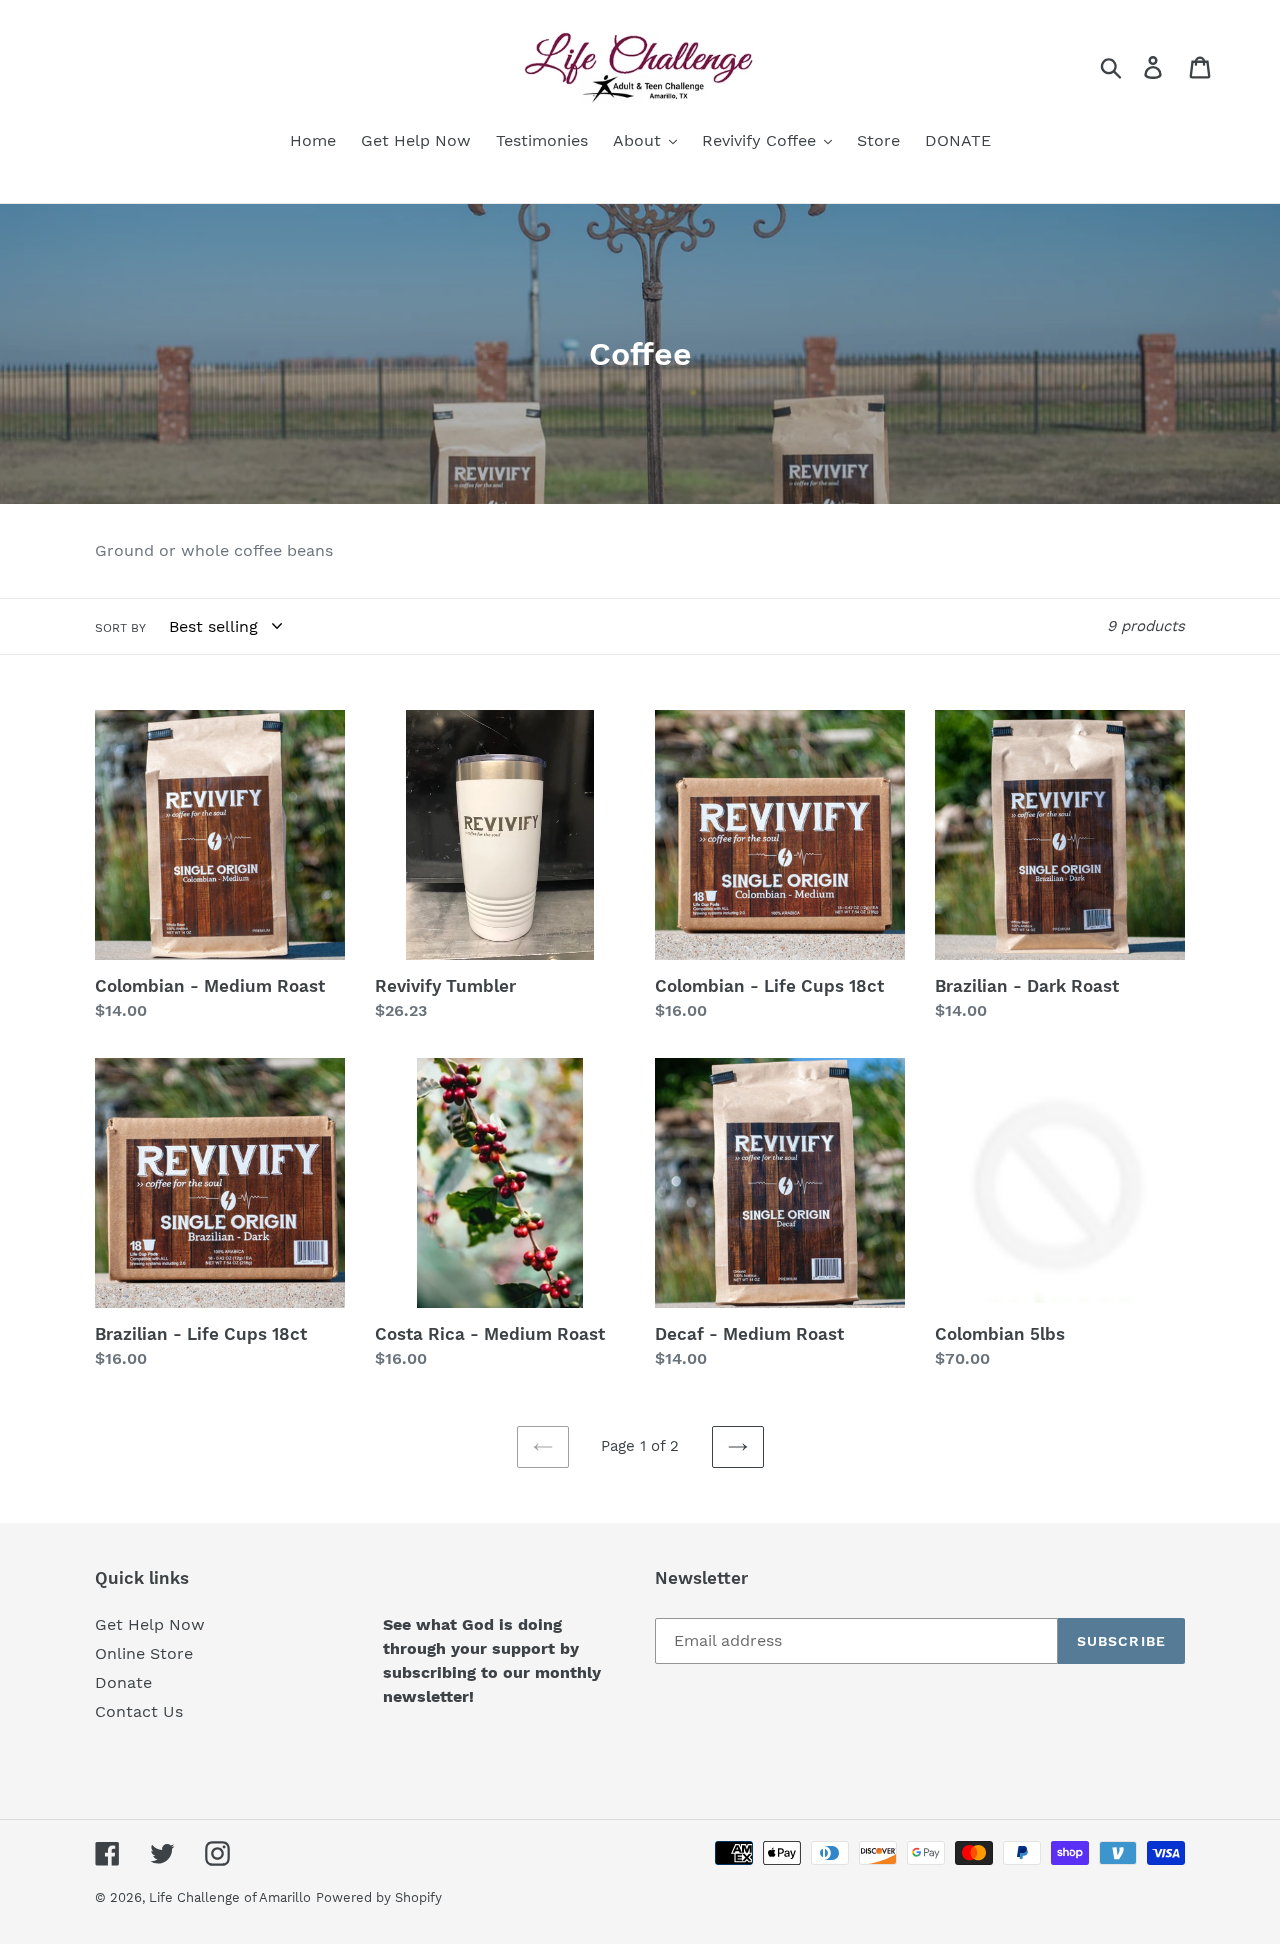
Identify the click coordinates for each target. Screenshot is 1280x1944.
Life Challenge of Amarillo (230, 1897)
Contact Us (139, 1711)
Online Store (144, 1653)
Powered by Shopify (379, 1897)
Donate (123, 1682)
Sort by (120, 628)
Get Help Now (150, 1624)
